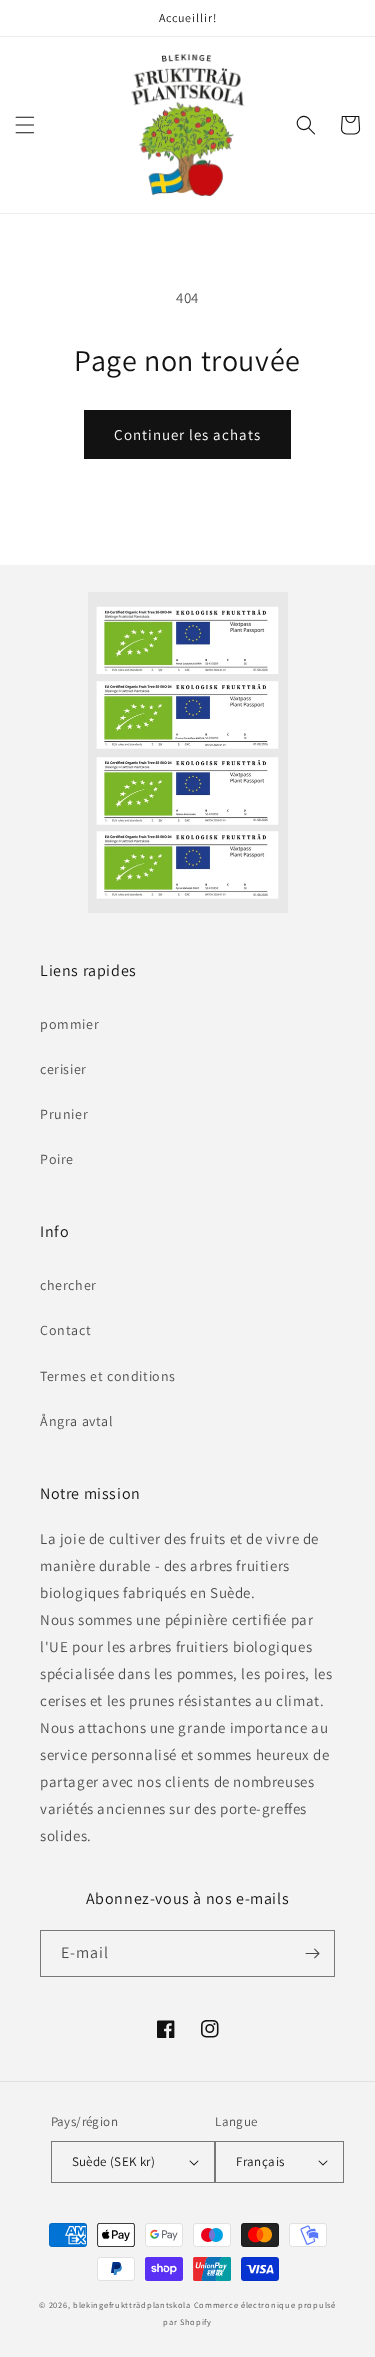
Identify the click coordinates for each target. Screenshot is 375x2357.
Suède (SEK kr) (114, 2161)
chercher (68, 1285)
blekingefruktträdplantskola (132, 2304)
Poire (57, 1159)
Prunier (64, 1114)
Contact (65, 1330)
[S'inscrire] (312, 1953)
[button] (25, 125)
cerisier (63, 1069)
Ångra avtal (77, 1421)
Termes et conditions (108, 1376)
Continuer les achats (187, 434)
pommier (69, 1024)
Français (260, 2161)
